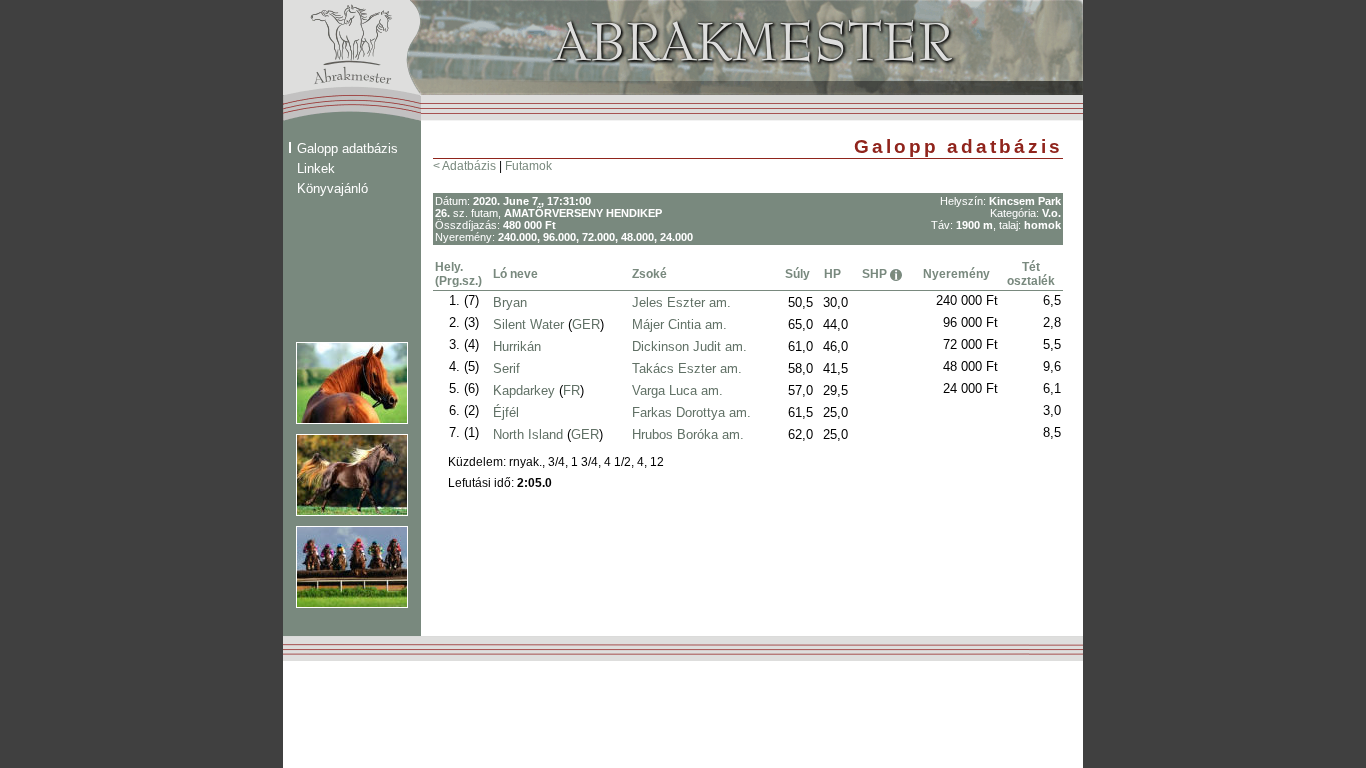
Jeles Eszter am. (681, 302)
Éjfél (506, 412)
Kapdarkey (524, 390)
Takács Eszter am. (687, 368)
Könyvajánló (332, 188)
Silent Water (528, 324)
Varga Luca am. (677, 390)
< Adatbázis (464, 166)
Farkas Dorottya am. (691, 412)
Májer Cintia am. (679, 324)
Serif (506, 368)
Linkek (316, 168)
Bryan (510, 302)
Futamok (528, 166)
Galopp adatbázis (347, 148)
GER (586, 324)
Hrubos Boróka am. (688, 434)
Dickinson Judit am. (689, 346)
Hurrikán (517, 346)
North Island (528, 434)
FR (571, 390)
